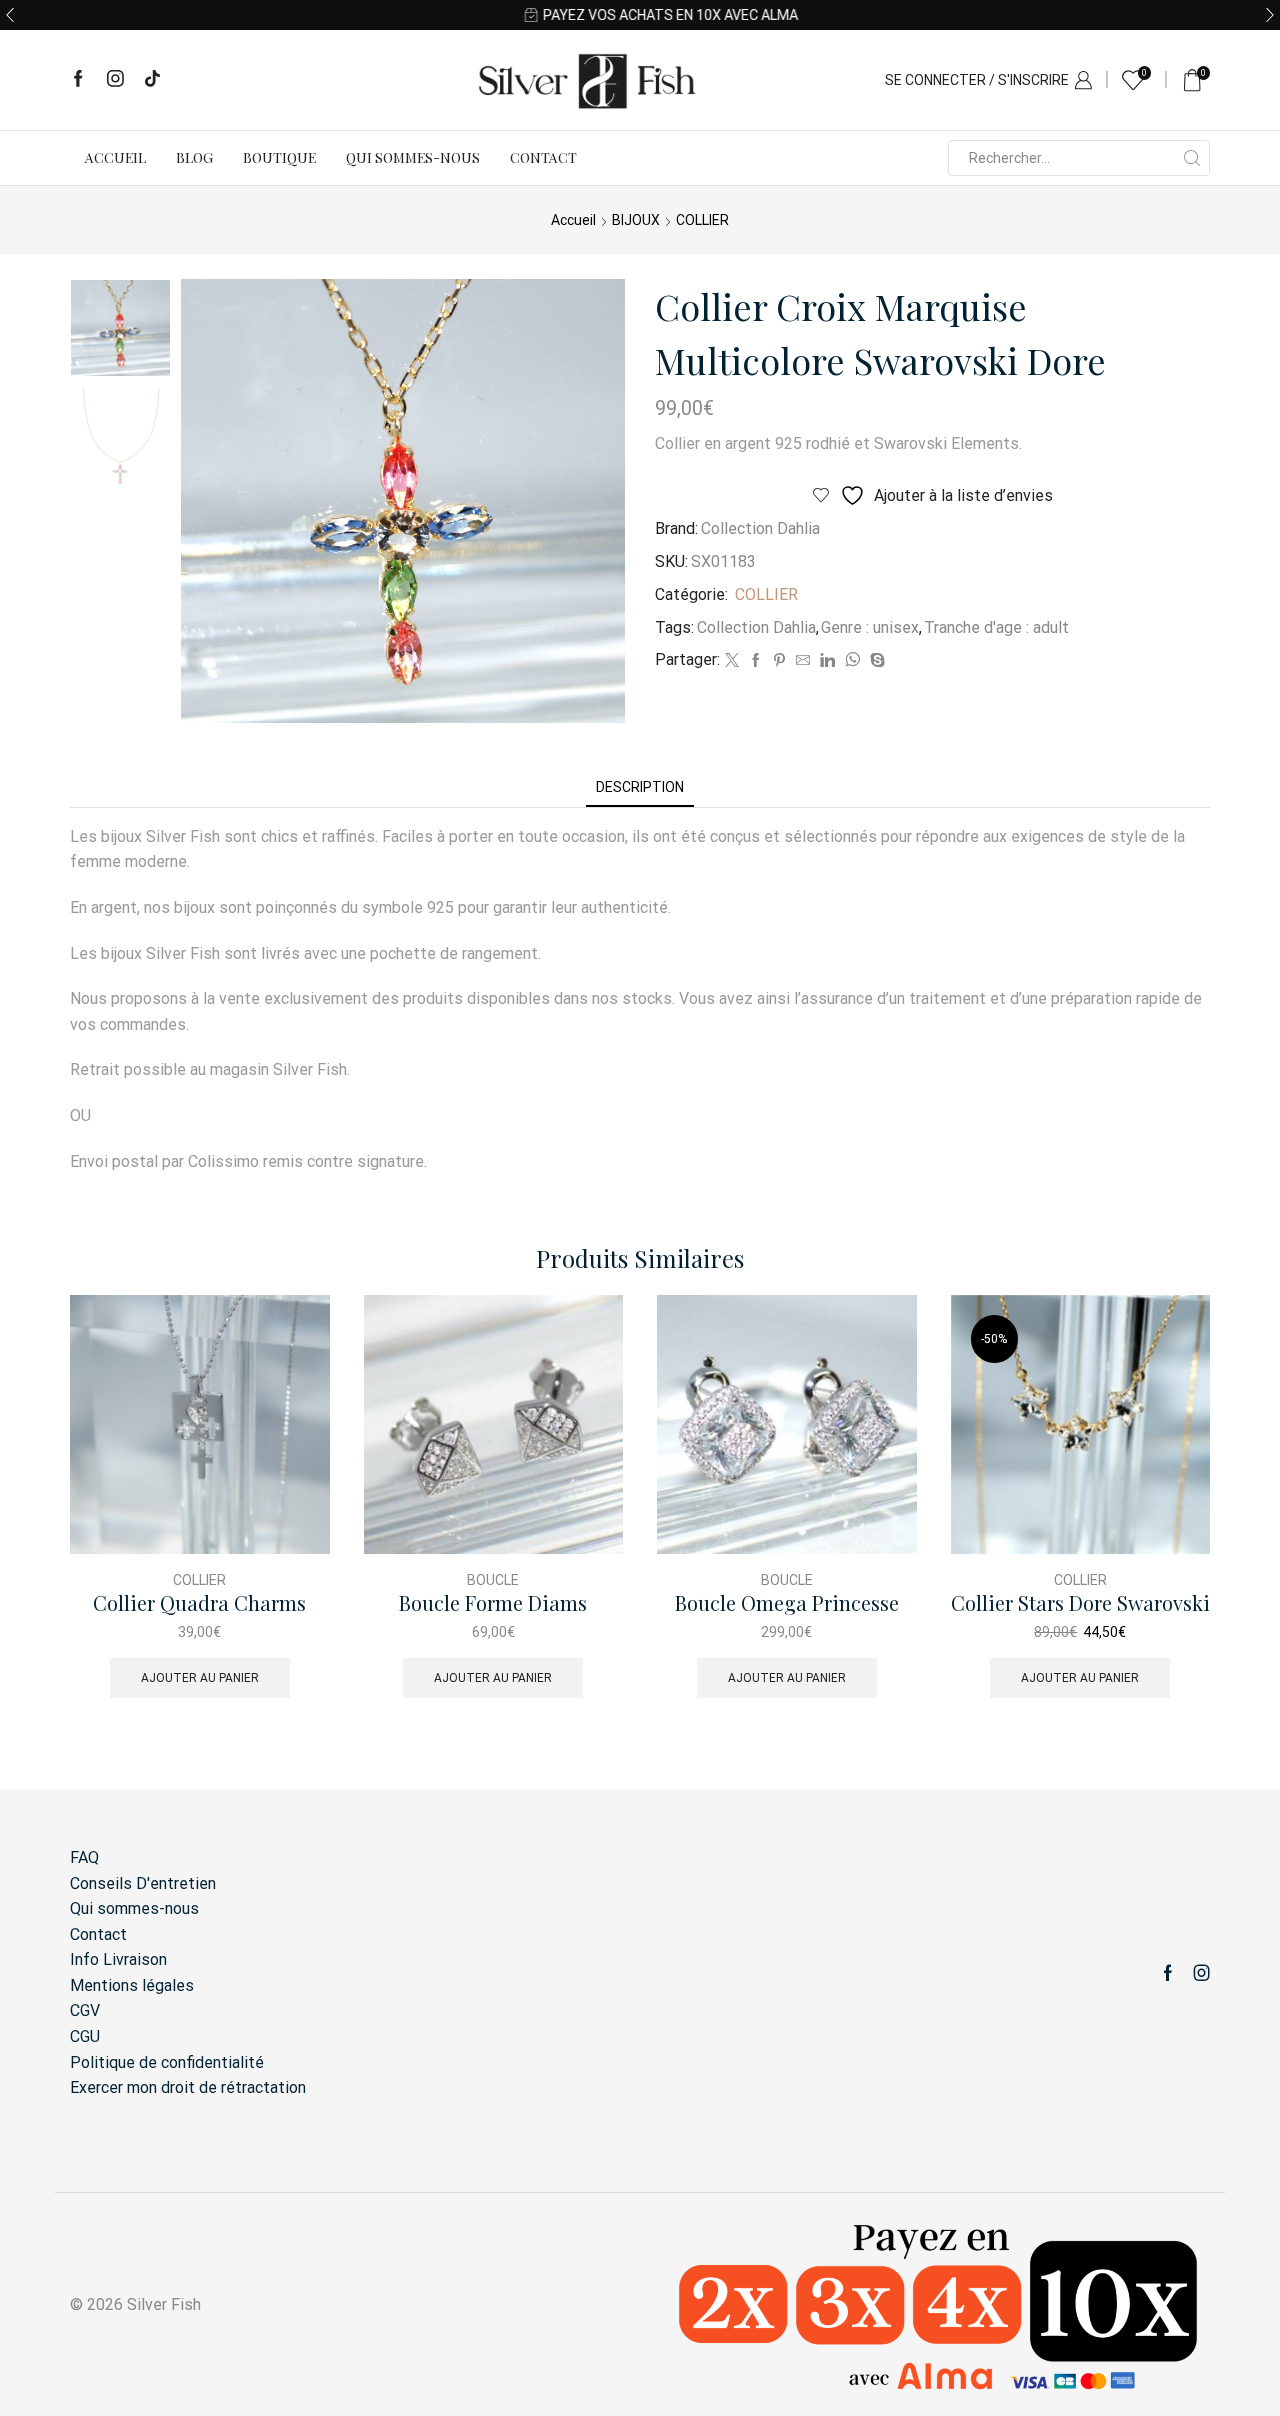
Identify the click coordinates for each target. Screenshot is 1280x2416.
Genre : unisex (870, 627)
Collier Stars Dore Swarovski (1080, 1603)
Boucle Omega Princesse (787, 1603)
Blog (194, 157)
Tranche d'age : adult (996, 627)
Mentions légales (132, 1985)
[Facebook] (78, 80)
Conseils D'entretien (143, 1883)
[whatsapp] (852, 661)
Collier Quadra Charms (199, 1603)
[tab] (640, 787)
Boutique (279, 157)
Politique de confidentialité (167, 2062)
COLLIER (702, 220)
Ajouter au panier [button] (200, 1678)
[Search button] (1192, 158)
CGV (85, 2010)
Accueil (115, 157)
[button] (10, 15)
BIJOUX (636, 220)
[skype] (875, 661)
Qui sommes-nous (413, 157)
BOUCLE (493, 1580)
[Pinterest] (779, 661)
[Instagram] (115, 80)
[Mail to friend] (803, 661)
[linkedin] (827, 661)
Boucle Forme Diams (493, 1603)
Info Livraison (118, 1959)
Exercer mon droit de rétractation (188, 2087)
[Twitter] (732, 661)
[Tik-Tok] (152, 80)
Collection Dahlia (760, 528)
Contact (543, 157)
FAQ (84, 1857)
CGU (85, 2036)
